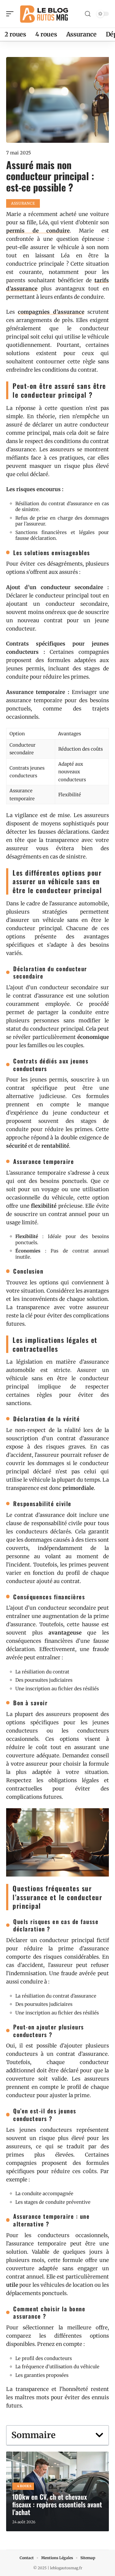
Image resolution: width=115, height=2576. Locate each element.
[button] (99, 2435)
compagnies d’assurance (51, 312)
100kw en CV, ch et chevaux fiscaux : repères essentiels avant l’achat (57, 2504)
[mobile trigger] (11, 14)
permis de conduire (38, 231)
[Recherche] (88, 14)
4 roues (24, 2486)
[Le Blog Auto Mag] (44, 14)
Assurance (23, 203)
